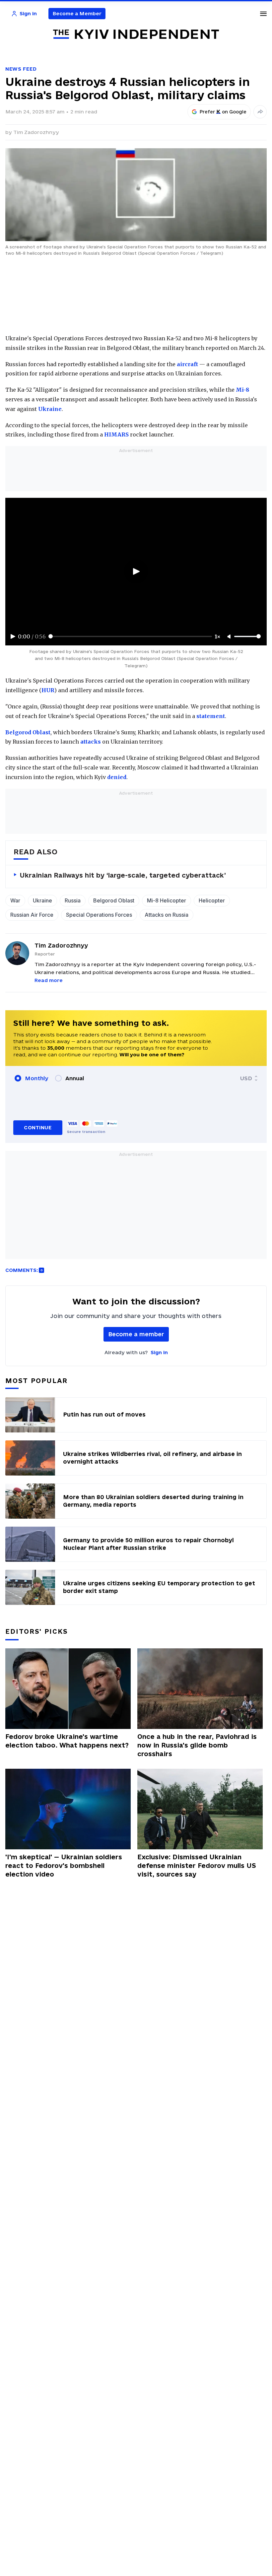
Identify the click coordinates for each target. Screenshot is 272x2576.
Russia (73, 900)
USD (246, 1078)
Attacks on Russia (167, 915)
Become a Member (77, 13)
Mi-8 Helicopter (167, 900)
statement (211, 716)
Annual (75, 1078)
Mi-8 (242, 390)
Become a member (136, 1334)
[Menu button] (263, 14)
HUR (48, 690)
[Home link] (136, 34)
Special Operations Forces (99, 915)
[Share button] (260, 112)
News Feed (21, 69)
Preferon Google (223, 112)
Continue (38, 1127)
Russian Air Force (32, 915)
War (15, 900)
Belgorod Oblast (28, 732)
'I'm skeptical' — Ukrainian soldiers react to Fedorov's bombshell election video (64, 1866)
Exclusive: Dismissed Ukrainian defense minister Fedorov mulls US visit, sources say (197, 1866)
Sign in (159, 1352)
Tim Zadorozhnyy (36, 132)
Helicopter (212, 900)
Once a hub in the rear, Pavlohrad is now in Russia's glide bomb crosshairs (197, 1745)
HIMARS (116, 434)
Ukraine (50, 409)
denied (117, 777)
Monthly (37, 1078)
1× (218, 636)
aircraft (187, 364)
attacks (91, 742)
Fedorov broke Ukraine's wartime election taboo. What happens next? (67, 1741)
